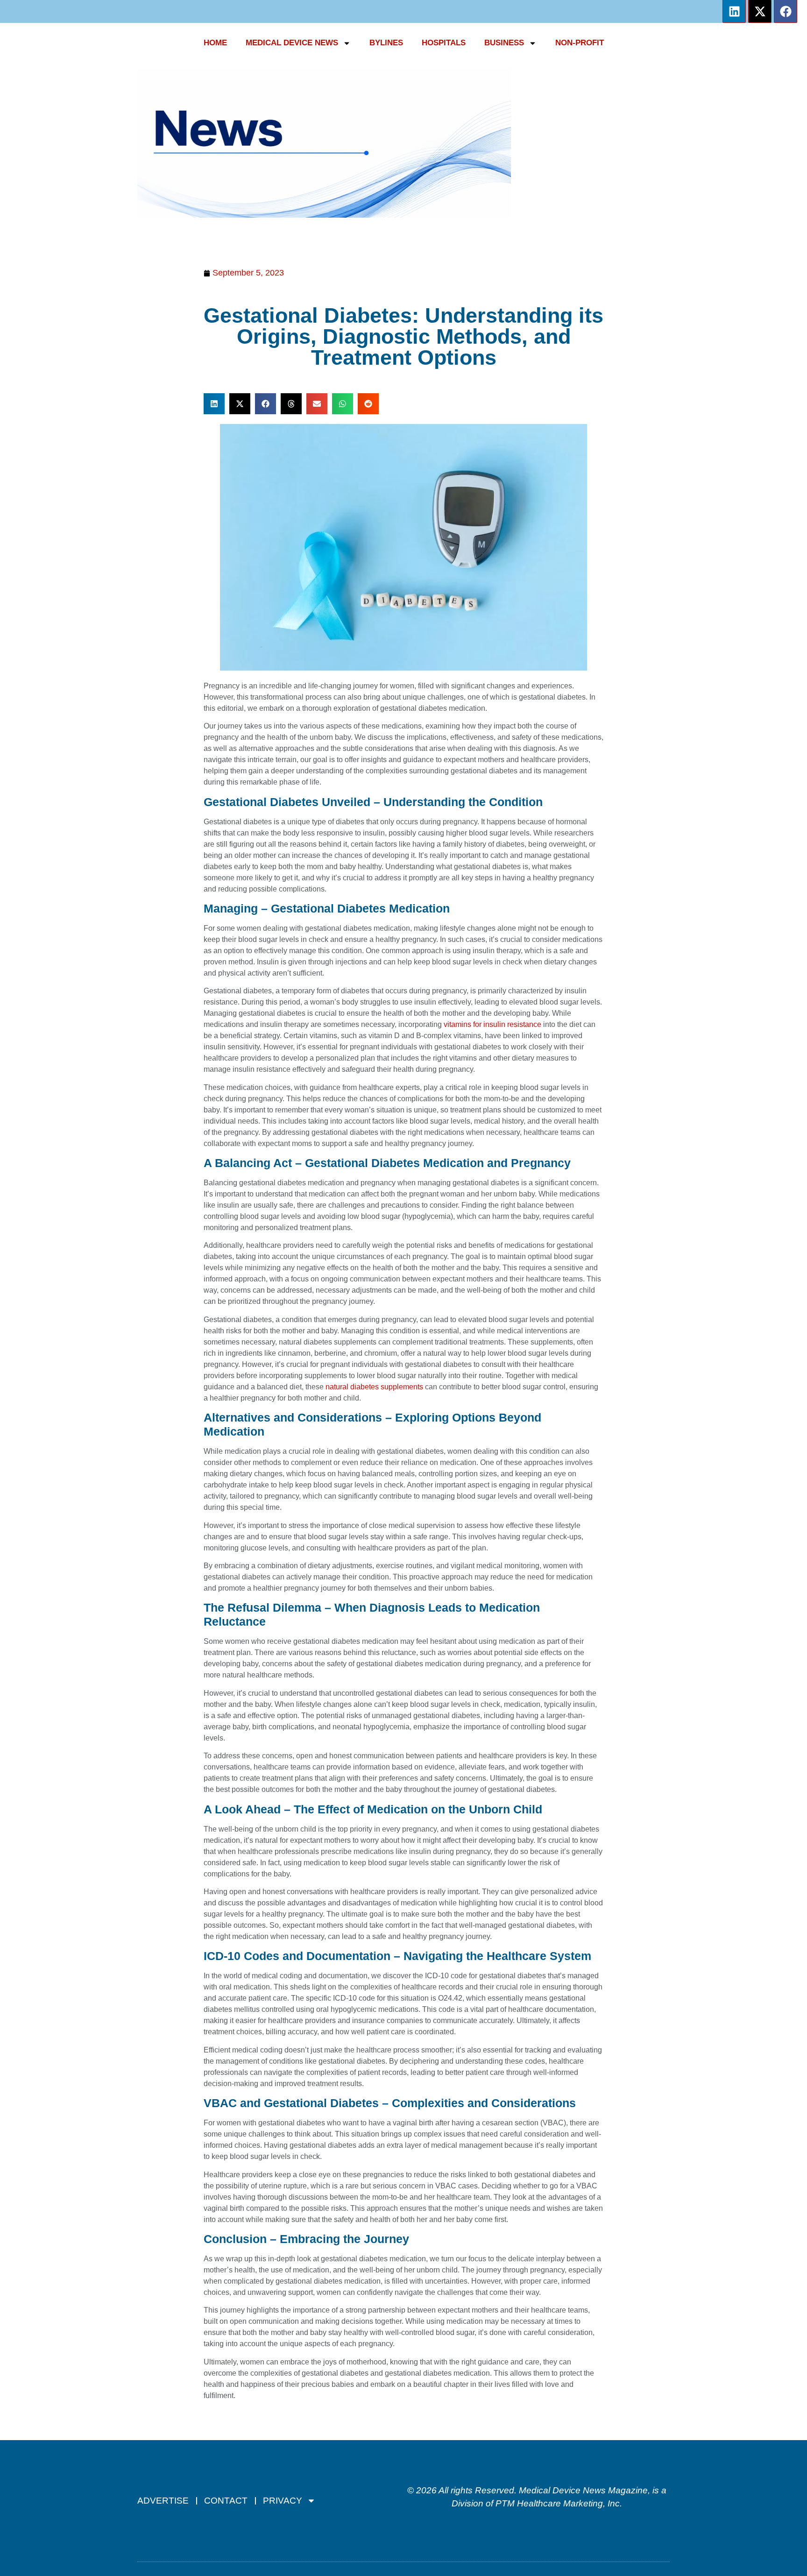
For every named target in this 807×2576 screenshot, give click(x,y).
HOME (215, 43)
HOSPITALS (444, 43)
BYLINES (386, 43)
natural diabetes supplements (375, 1387)
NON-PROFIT (580, 43)
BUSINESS (504, 43)
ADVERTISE (163, 2501)
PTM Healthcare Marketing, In (555, 2503)
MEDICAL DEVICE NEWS (292, 43)
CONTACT (226, 2501)
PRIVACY (283, 2501)
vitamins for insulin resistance (492, 1024)
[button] (214, 404)
